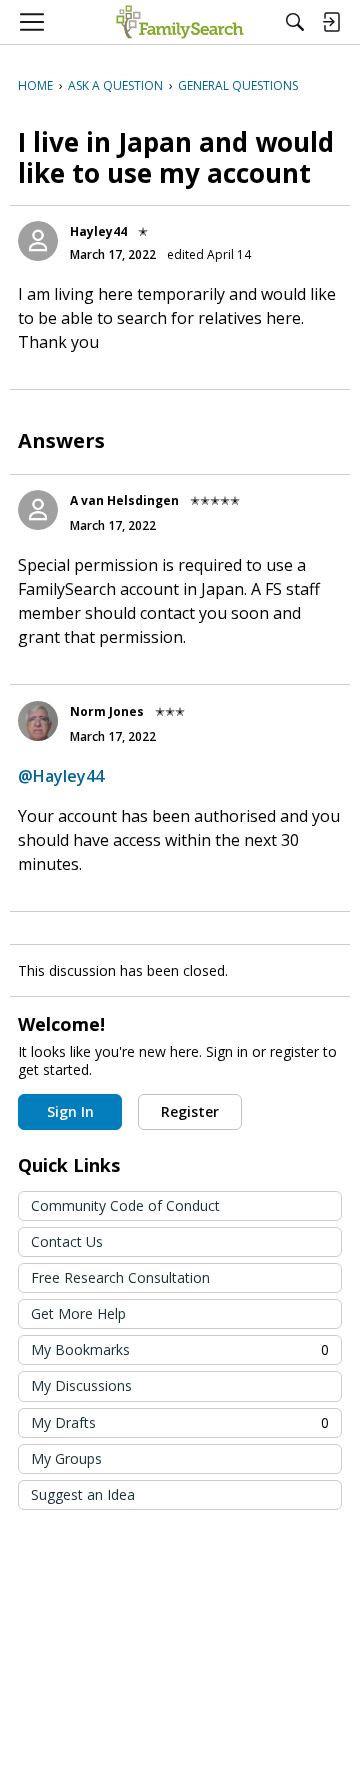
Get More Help (78, 1313)
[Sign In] (331, 22)
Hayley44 (98, 231)
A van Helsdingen (124, 500)
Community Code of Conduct (125, 1205)
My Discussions (81, 1385)
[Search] (295, 22)
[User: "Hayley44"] (38, 241)
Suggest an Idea (83, 1494)
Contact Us (67, 1241)
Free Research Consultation (120, 1277)
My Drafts (180, 1422)
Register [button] (190, 1111)
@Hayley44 (61, 776)
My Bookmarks (180, 1349)
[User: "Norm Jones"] (38, 721)
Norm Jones (107, 711)
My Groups (66, 1458)
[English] (179, 22)
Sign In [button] (70, 1111)
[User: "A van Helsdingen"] (38, 510)
